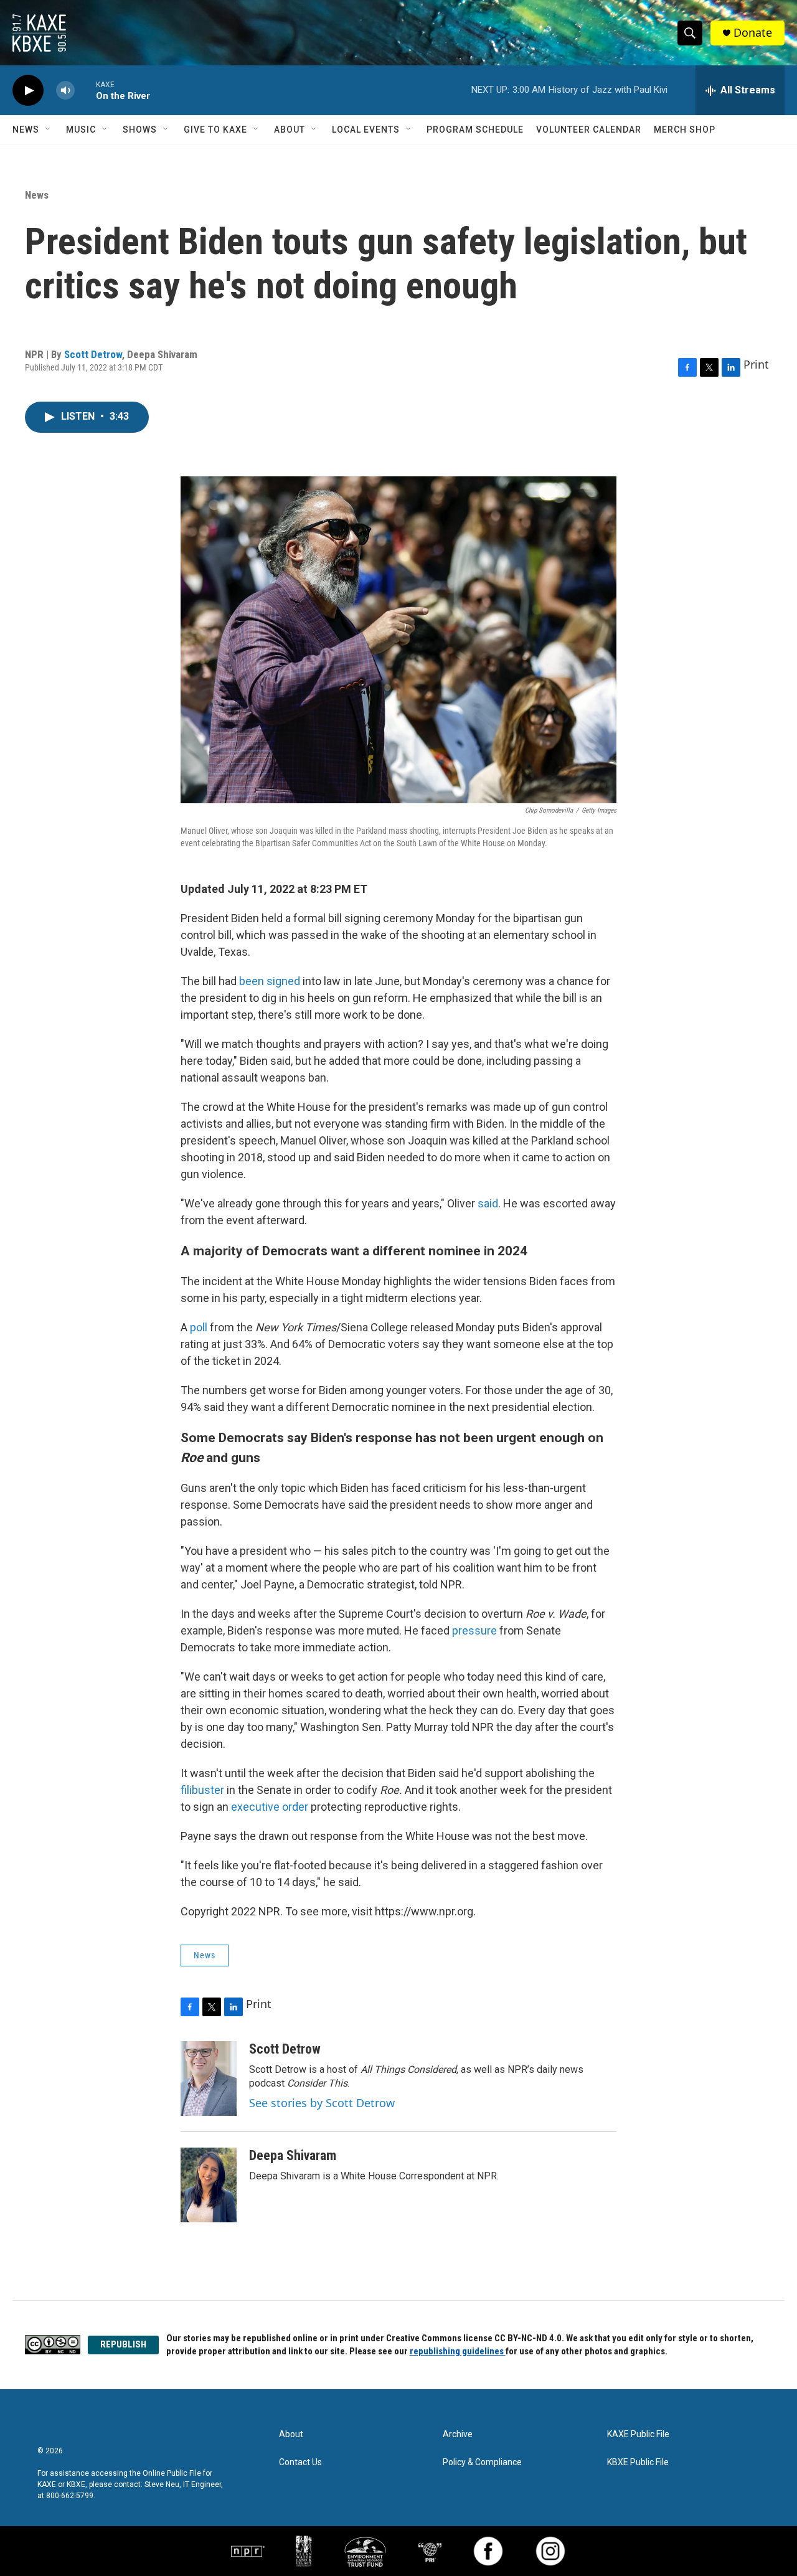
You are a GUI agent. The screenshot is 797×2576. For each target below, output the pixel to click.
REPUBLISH (123, 2344)
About (290, 130)
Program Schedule (475, 130)
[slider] (85, 90)
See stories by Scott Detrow (322, 2103)
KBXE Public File (638, 2462)
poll (199, 1327)
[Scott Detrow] (209, 2078)
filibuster (202, 1790)
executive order (271, 1807)
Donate (753, 33)
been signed (270, 981)
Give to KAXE (215, 130)
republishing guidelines (458, 2351)
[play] (28, 91)
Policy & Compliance (482, 2462)
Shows (140, 130)
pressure (474, 1630)
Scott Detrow (93, 354)
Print (756, 364)
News (26, 130)
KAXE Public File (638, 2434)
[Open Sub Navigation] (49, 130)
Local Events (366, 130)
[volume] (65, 91)
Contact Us (300, 2462)
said (488, 1203)
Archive (458, 2434)
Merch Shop (685, 130)
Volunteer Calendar (589, 130)
